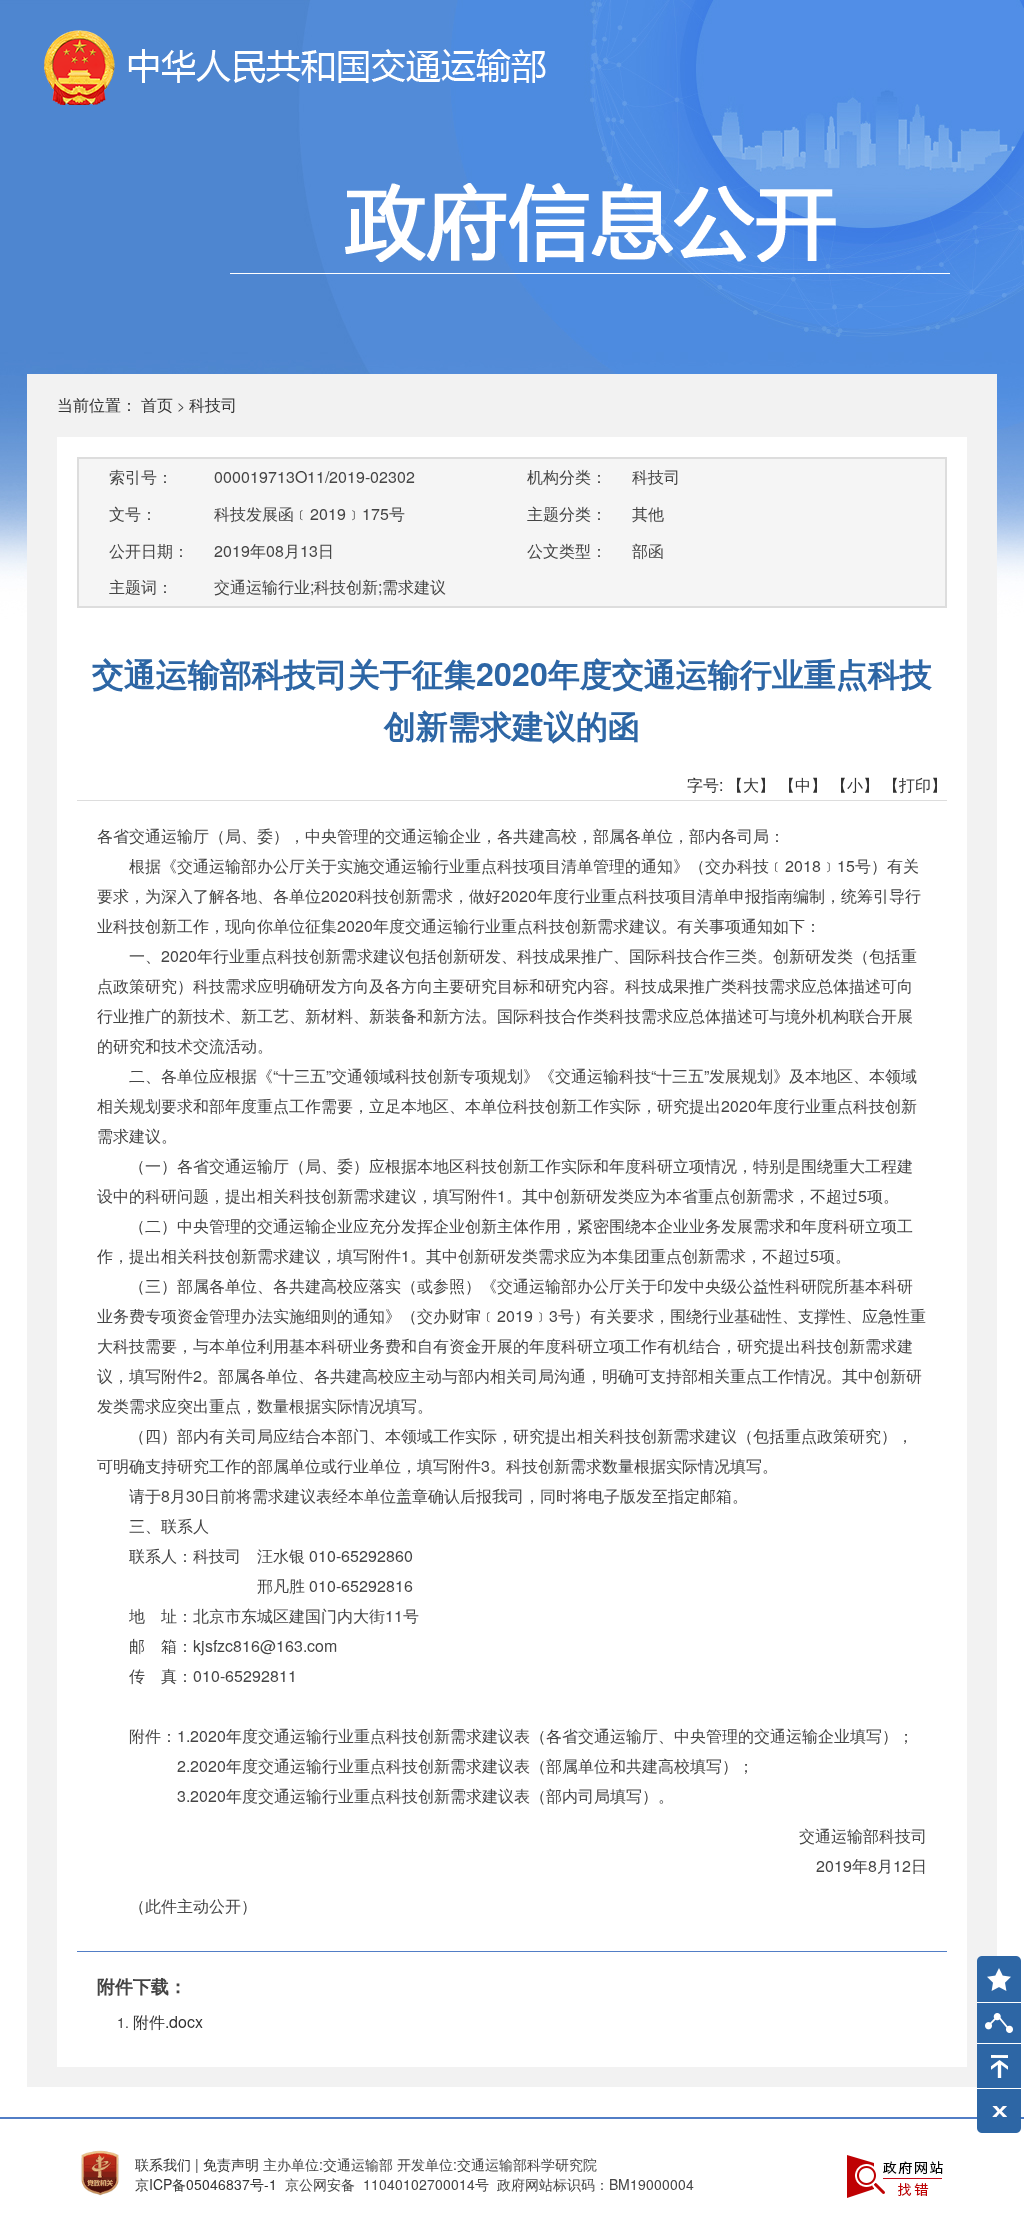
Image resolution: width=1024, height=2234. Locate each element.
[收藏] (992, 1970)
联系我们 (163, 2164)
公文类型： (567, 550)
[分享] (998, 2027)
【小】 (855, 784)
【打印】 (915, 784)
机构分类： (567, 476)
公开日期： (149, 550)
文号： (133, 513)
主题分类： (567, 513)
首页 (157, 404)
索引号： (141, 476)
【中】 (803, 784)
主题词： (141, 586)
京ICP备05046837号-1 (206, 2184)
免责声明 (231, 2164)
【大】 (751, 784)
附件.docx (168, 2021)
